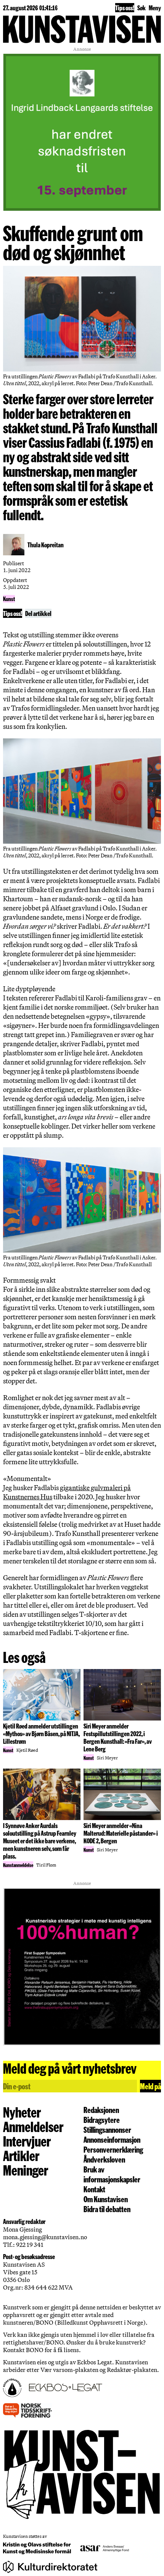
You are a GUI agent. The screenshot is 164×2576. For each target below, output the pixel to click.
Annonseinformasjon (112, 2139)
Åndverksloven (104, 2159)
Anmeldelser (33, 2126)
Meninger (26, 2170)
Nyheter (22, 2112)
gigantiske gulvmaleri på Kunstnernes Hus (67, 1492)
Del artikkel (38, 613)
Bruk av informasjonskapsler (112, 2174)
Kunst (9, 599)
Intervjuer (27, 2141)
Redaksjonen (101, 2110)
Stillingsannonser (107, 2129)
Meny (155, 7)
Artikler (21, 2155)
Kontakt (94, 2189)
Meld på (150, 2086)
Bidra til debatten (107, 2209)
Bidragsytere (102, 2119)
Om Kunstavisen (106, 2199)
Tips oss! (125, 7)
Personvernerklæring (113, 2149)
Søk (141, 7)
